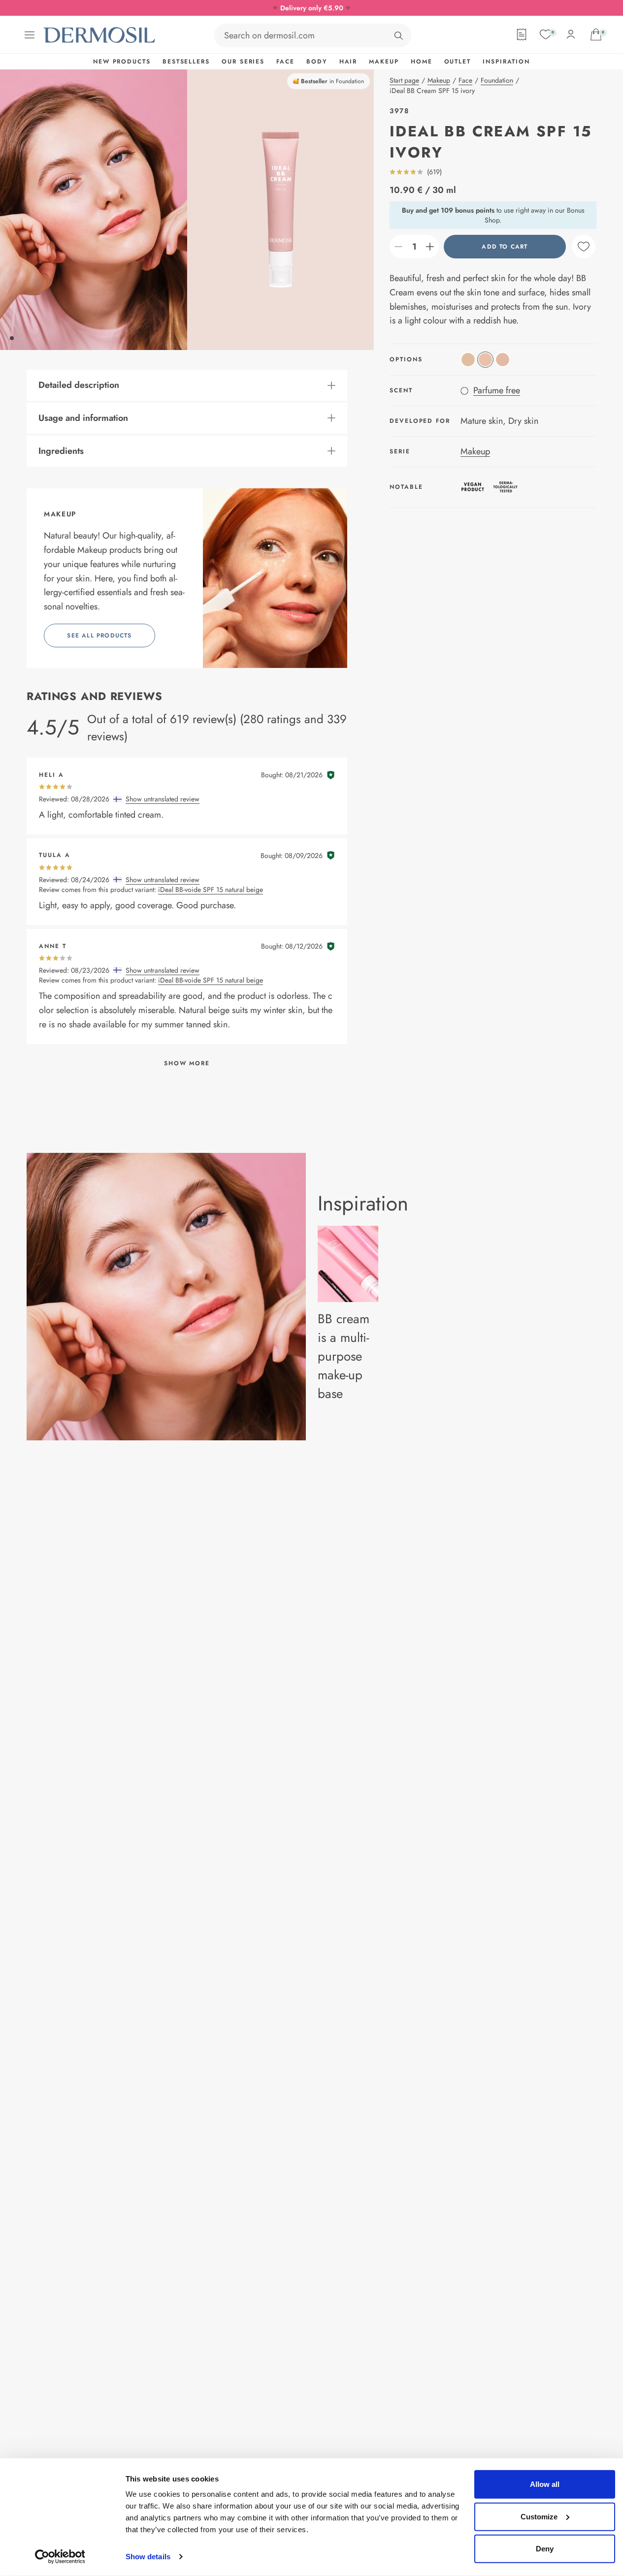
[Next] (281, 210)
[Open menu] (30, 35)
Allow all (545, 2484)
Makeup (475, 451)
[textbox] (414, 247)
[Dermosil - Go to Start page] (100, 35)
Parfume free (497, 390)
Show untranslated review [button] (163, 799)
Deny (545, 2549)
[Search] (398, 35)
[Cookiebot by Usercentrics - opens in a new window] (60, 2557)
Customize (539, 2516)
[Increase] (430, 247)
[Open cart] (596, 34)
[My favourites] (546, 34)
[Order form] (522, 34)
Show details (148, 2557)
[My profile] (571, 34)
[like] (584, 247)
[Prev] (94, 210)
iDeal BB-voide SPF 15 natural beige (211, 890)
